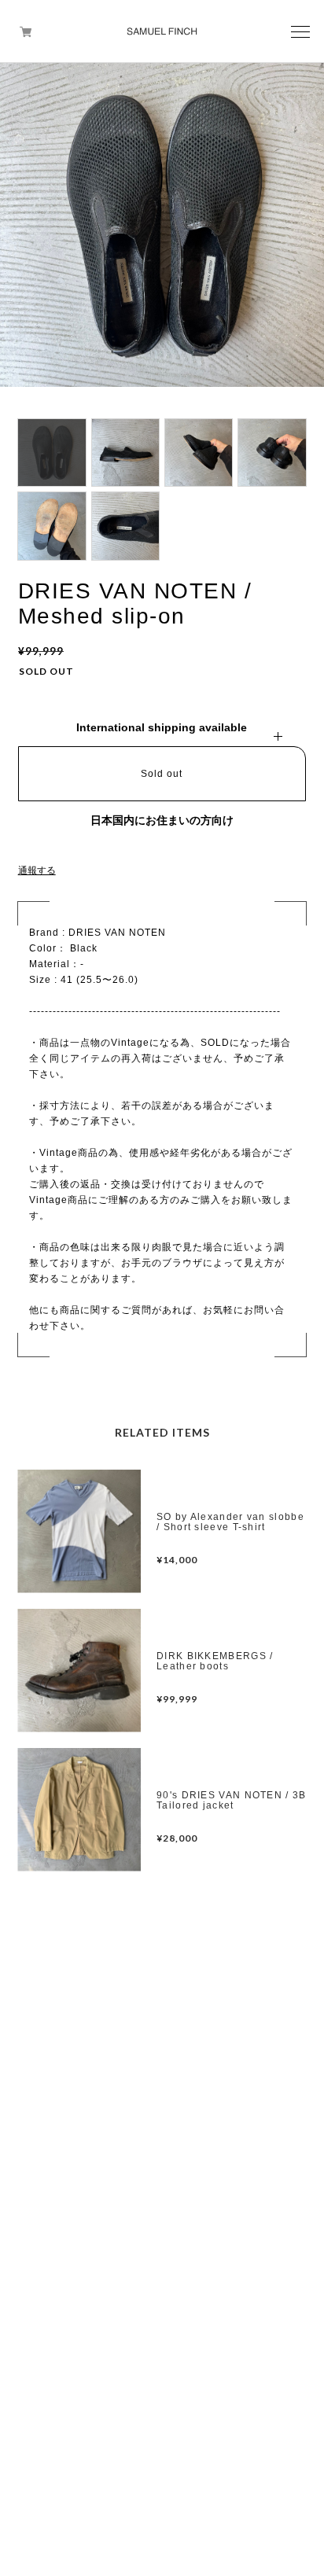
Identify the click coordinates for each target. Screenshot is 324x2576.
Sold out (162, 774)
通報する (37, 870)
